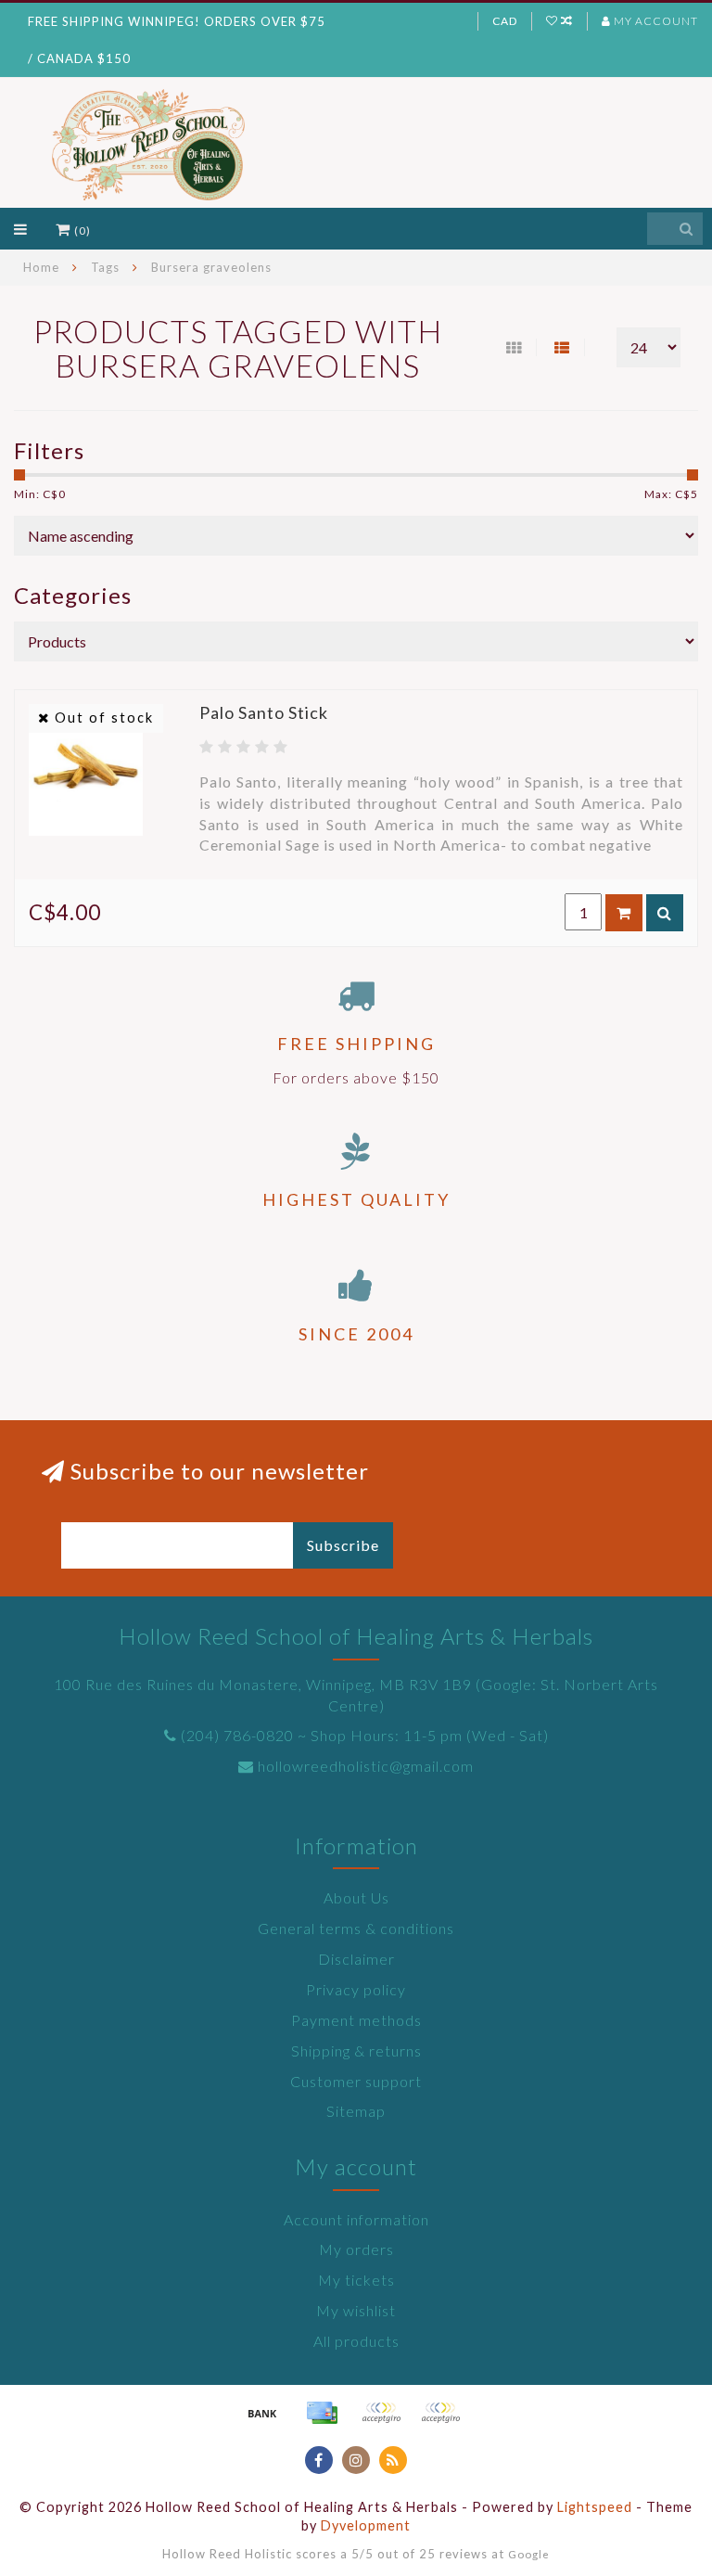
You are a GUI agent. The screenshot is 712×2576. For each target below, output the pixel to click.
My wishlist (356, 2310)
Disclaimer (356, 1959)
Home (41, 267)
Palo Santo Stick (264, 712)
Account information (356, 2219)
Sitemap (356, 2111)
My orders (356, 2249)
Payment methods (356, 2020)
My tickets (356, 2280)
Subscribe (343, 1545)
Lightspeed (595, 2507)
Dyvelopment (366, 2525)
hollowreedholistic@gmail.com (366, 1766)
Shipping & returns (356, 2051)
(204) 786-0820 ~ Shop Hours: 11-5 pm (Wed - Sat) (365, 1735)
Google (529, 2554)
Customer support (356, 2081)
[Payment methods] (262, 2413)
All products (356, 2341)
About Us (356, 1897)
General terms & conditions (356, 1928)
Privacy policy (356, 1989)
